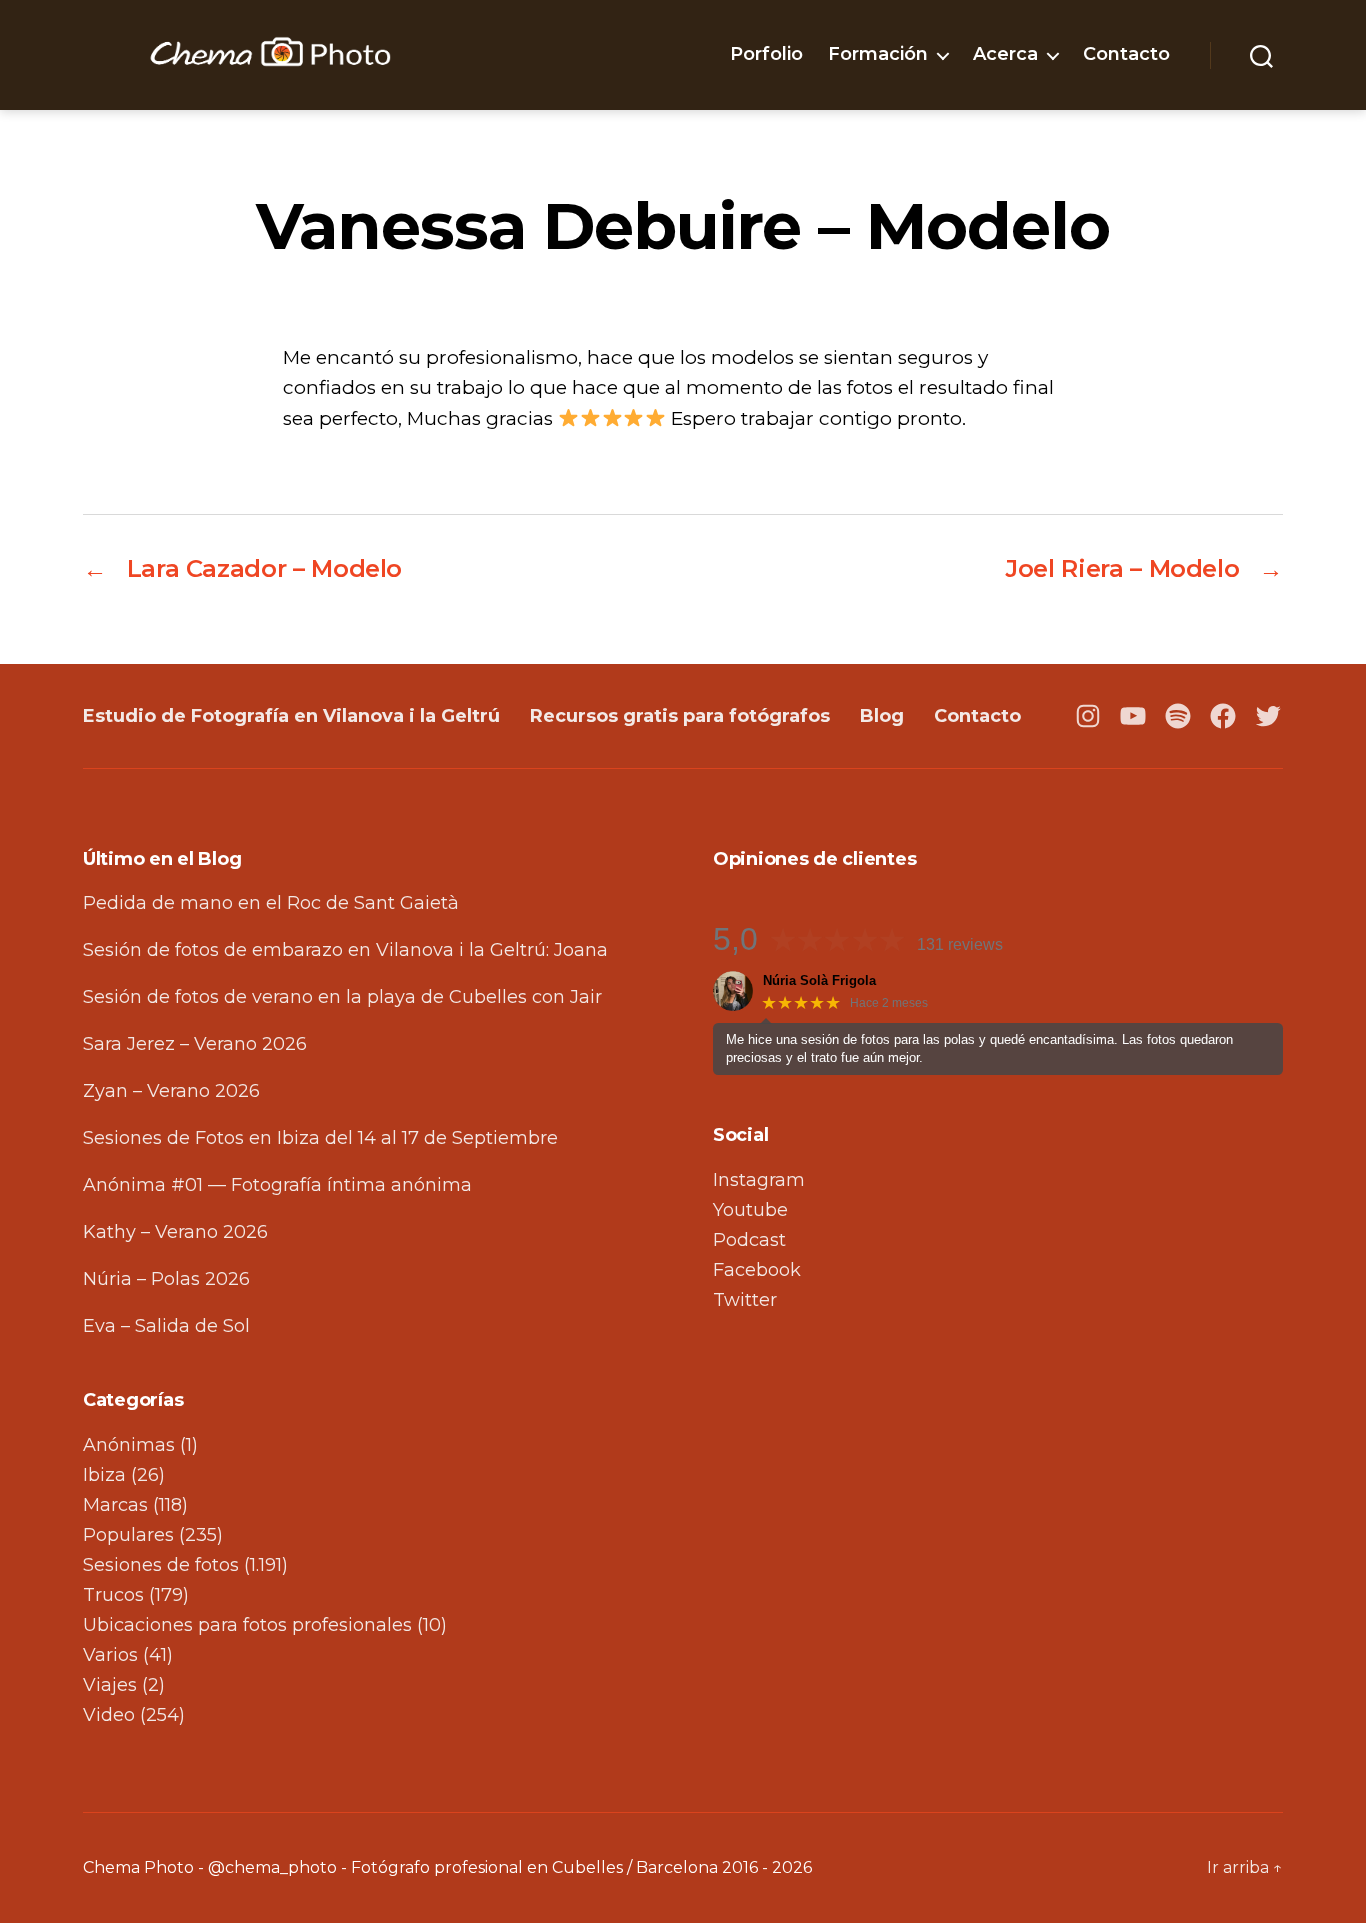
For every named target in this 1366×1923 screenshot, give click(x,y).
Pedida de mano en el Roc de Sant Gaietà (271, 903)
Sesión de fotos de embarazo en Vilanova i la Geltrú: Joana (345, 950)
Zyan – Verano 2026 (171, 1091)
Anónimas (129, 1445)
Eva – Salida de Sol (166, 1326)
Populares (128, 1535)
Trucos (113, 1595)
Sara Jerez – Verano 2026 (195, 1044)
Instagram (759, 1180)
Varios (110, 1655)
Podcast (749, 1240)
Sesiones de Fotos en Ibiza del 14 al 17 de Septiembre (320, 1138)
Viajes (110, 1685)
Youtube (750, 1210)
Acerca (1005, 54)
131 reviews (960, 944)
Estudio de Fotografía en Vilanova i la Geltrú (291, 716)
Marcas (115, 1505)
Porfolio (766, 54)
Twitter (745, 1300)
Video (109, 1715)
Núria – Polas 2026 (166, 1279)
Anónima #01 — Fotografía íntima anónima (277, 1185)
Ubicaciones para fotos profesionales (247, 1625)
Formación (878, 54)
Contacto (1126, 54)
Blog (882, 716)
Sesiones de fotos (161, 1565)
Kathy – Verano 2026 (175, 1232)
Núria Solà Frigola (819, 980)
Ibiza (104, 1475)
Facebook (757, 1270)
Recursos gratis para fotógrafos (680, 716)
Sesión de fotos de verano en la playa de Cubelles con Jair (342, 997)
